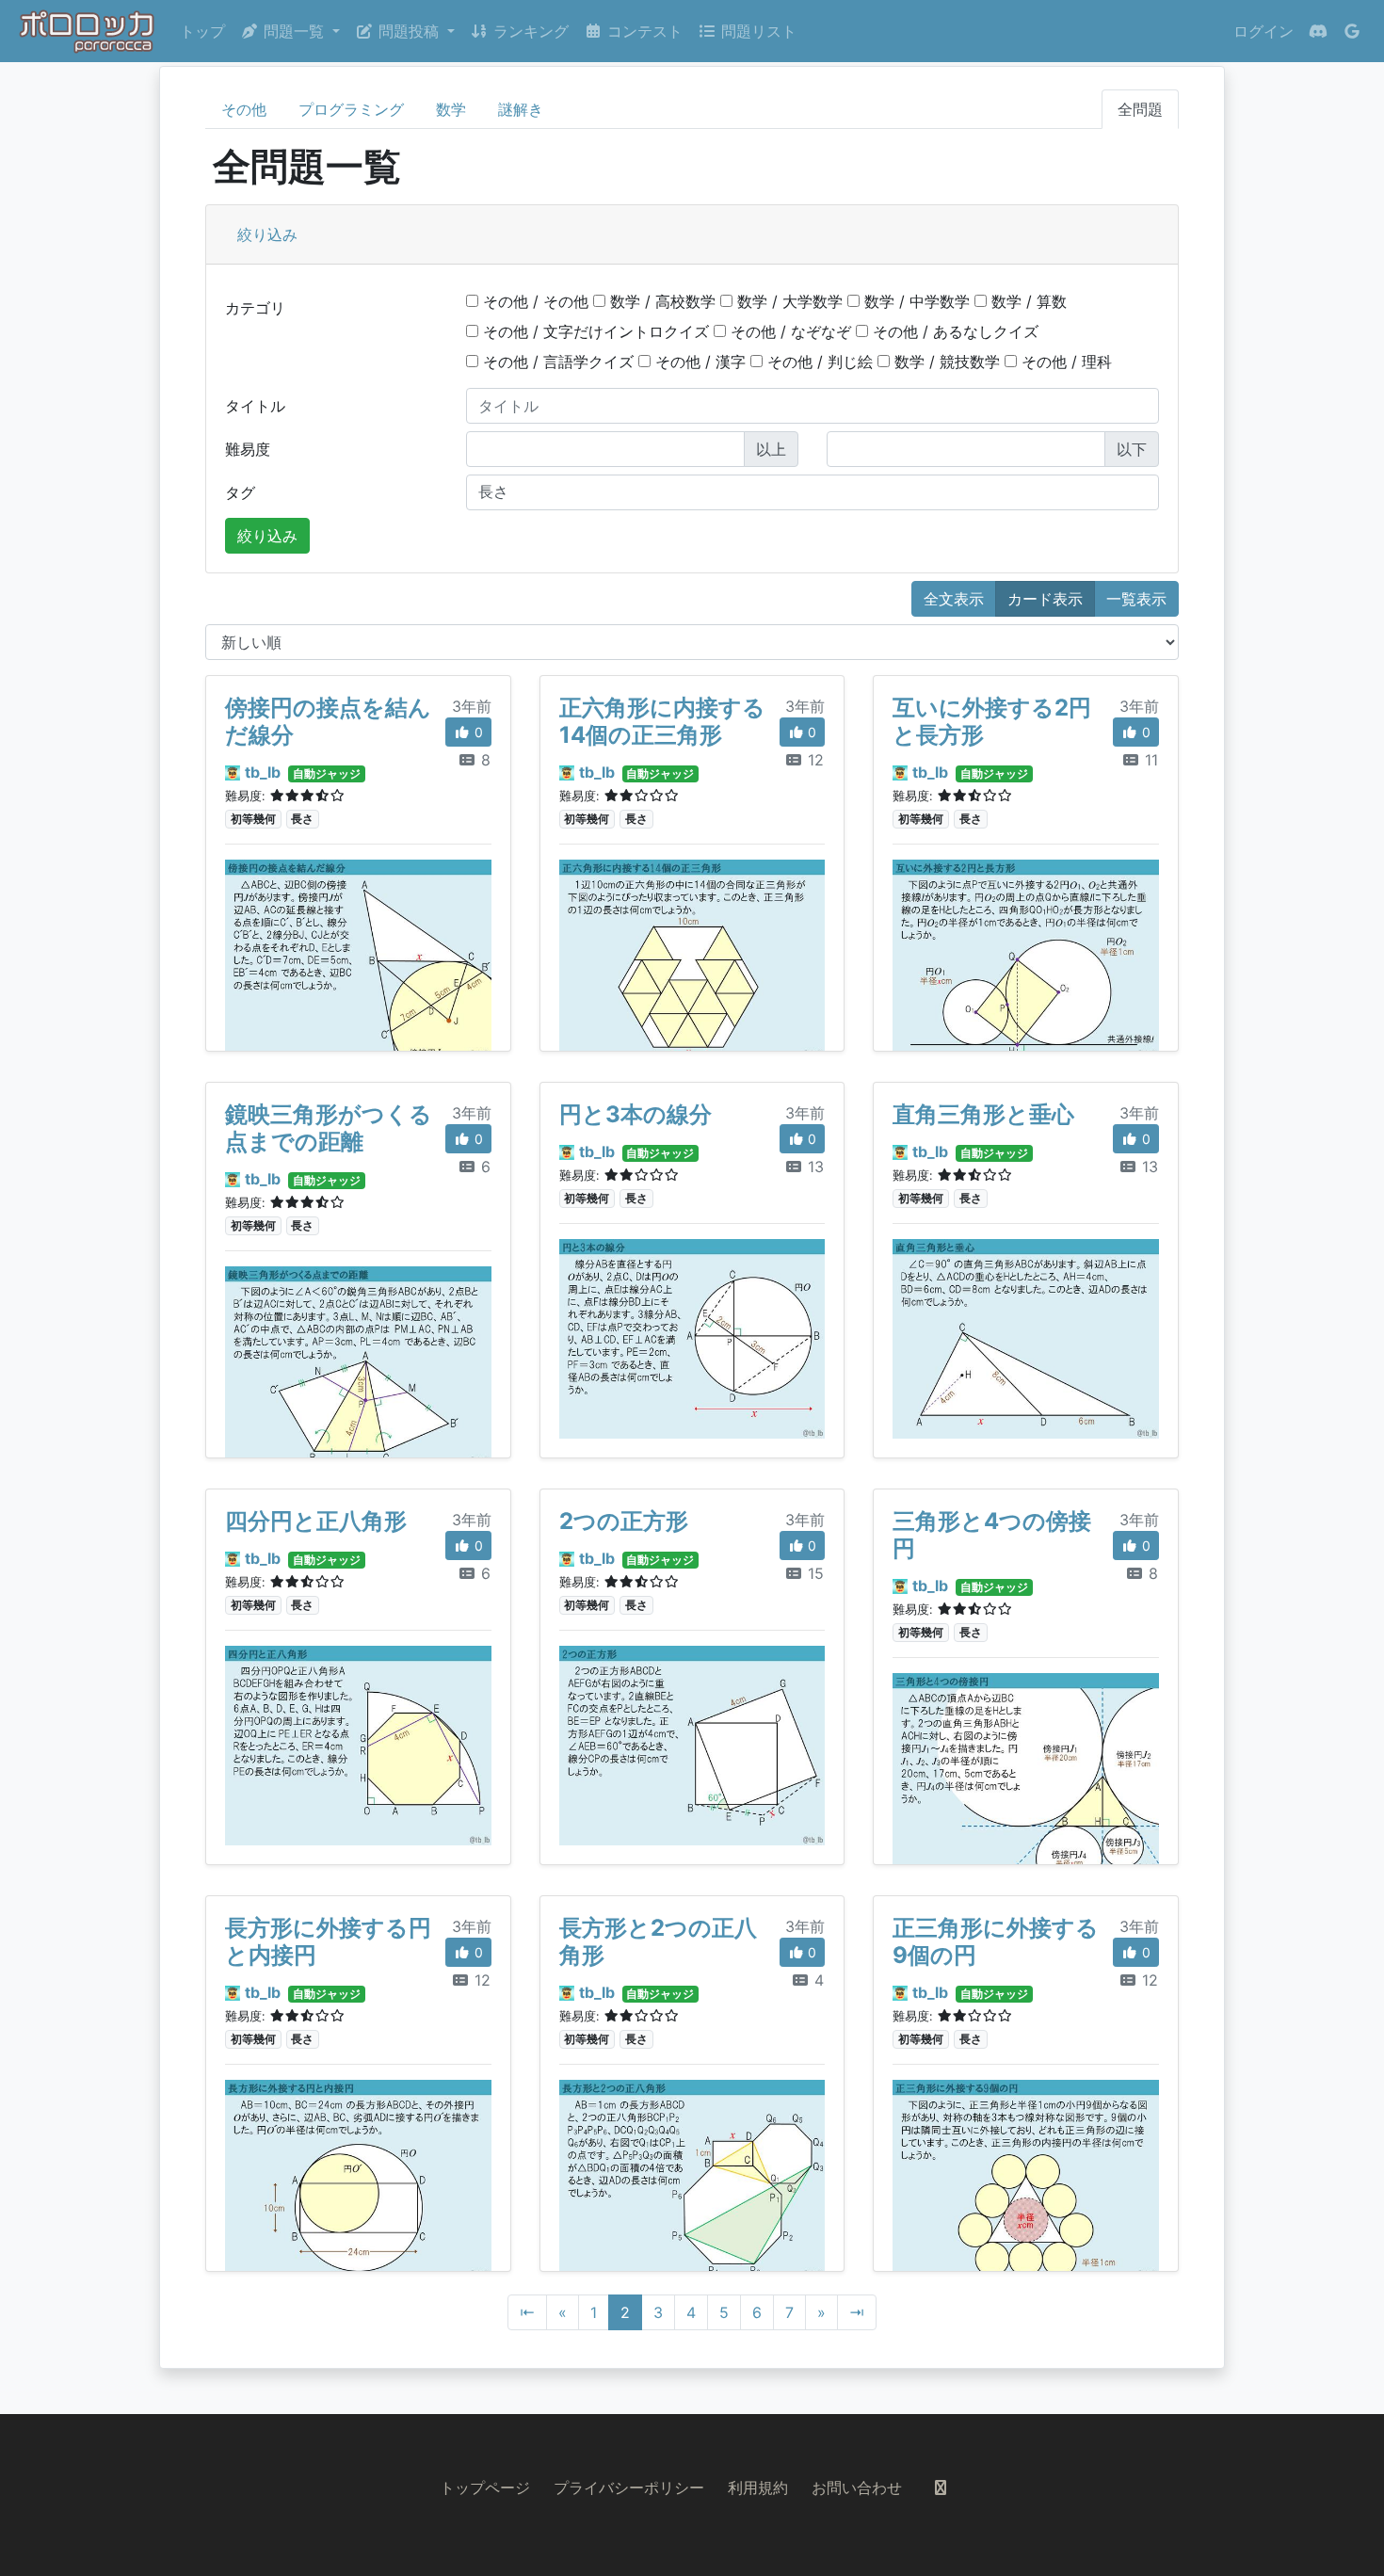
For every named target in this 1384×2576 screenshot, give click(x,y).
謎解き (521, 109)
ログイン (1263, 31)
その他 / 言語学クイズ (556, 362)
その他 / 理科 (1064, 362)
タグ (240, 492)
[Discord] (1318, 31)
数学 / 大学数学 (788, 301)
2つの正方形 (624, 1521)
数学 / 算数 (1027, 301)
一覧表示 (1136, 599)
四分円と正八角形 (316, 1521)
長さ (302, 819)
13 (813, 1167)
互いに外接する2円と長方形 (992, 721)
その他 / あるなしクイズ (953, 331)
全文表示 (954, 599)
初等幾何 (253, 819)
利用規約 (758, 2487)
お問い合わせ (857, 2487)
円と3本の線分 (636, 1114)
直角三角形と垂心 (983, 1114)
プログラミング (351, 109)
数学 (451, 109)
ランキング (529, 31)
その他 (244, 109)
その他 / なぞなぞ (789, 331)
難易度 (248, 449)
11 (1149, 760)
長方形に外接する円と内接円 (328, 1941)
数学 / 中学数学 (915, 301)
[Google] (1352, 31)
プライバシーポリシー (629, 2487)
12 (813, 760)
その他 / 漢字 (698, 362)
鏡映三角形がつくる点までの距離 (329, 1128)
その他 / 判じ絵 (818, 362)
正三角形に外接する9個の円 (996, 1941)
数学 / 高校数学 (660, 301)
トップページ (485, 2487)
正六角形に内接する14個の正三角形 (662, 721)
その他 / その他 (533, 301)
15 (813, 1573)
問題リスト (756, 31)
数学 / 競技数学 (945, 362)
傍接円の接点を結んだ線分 (328, 721)
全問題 (1140, 109)
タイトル (255, 406)
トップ (202, 31)
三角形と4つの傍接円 (992, 1535)
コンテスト (643, 31)
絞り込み (267, 234)
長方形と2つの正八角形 (658, 1941)
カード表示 (1045, 599)
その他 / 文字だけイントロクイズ (594, 331)
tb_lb (263, 772)
